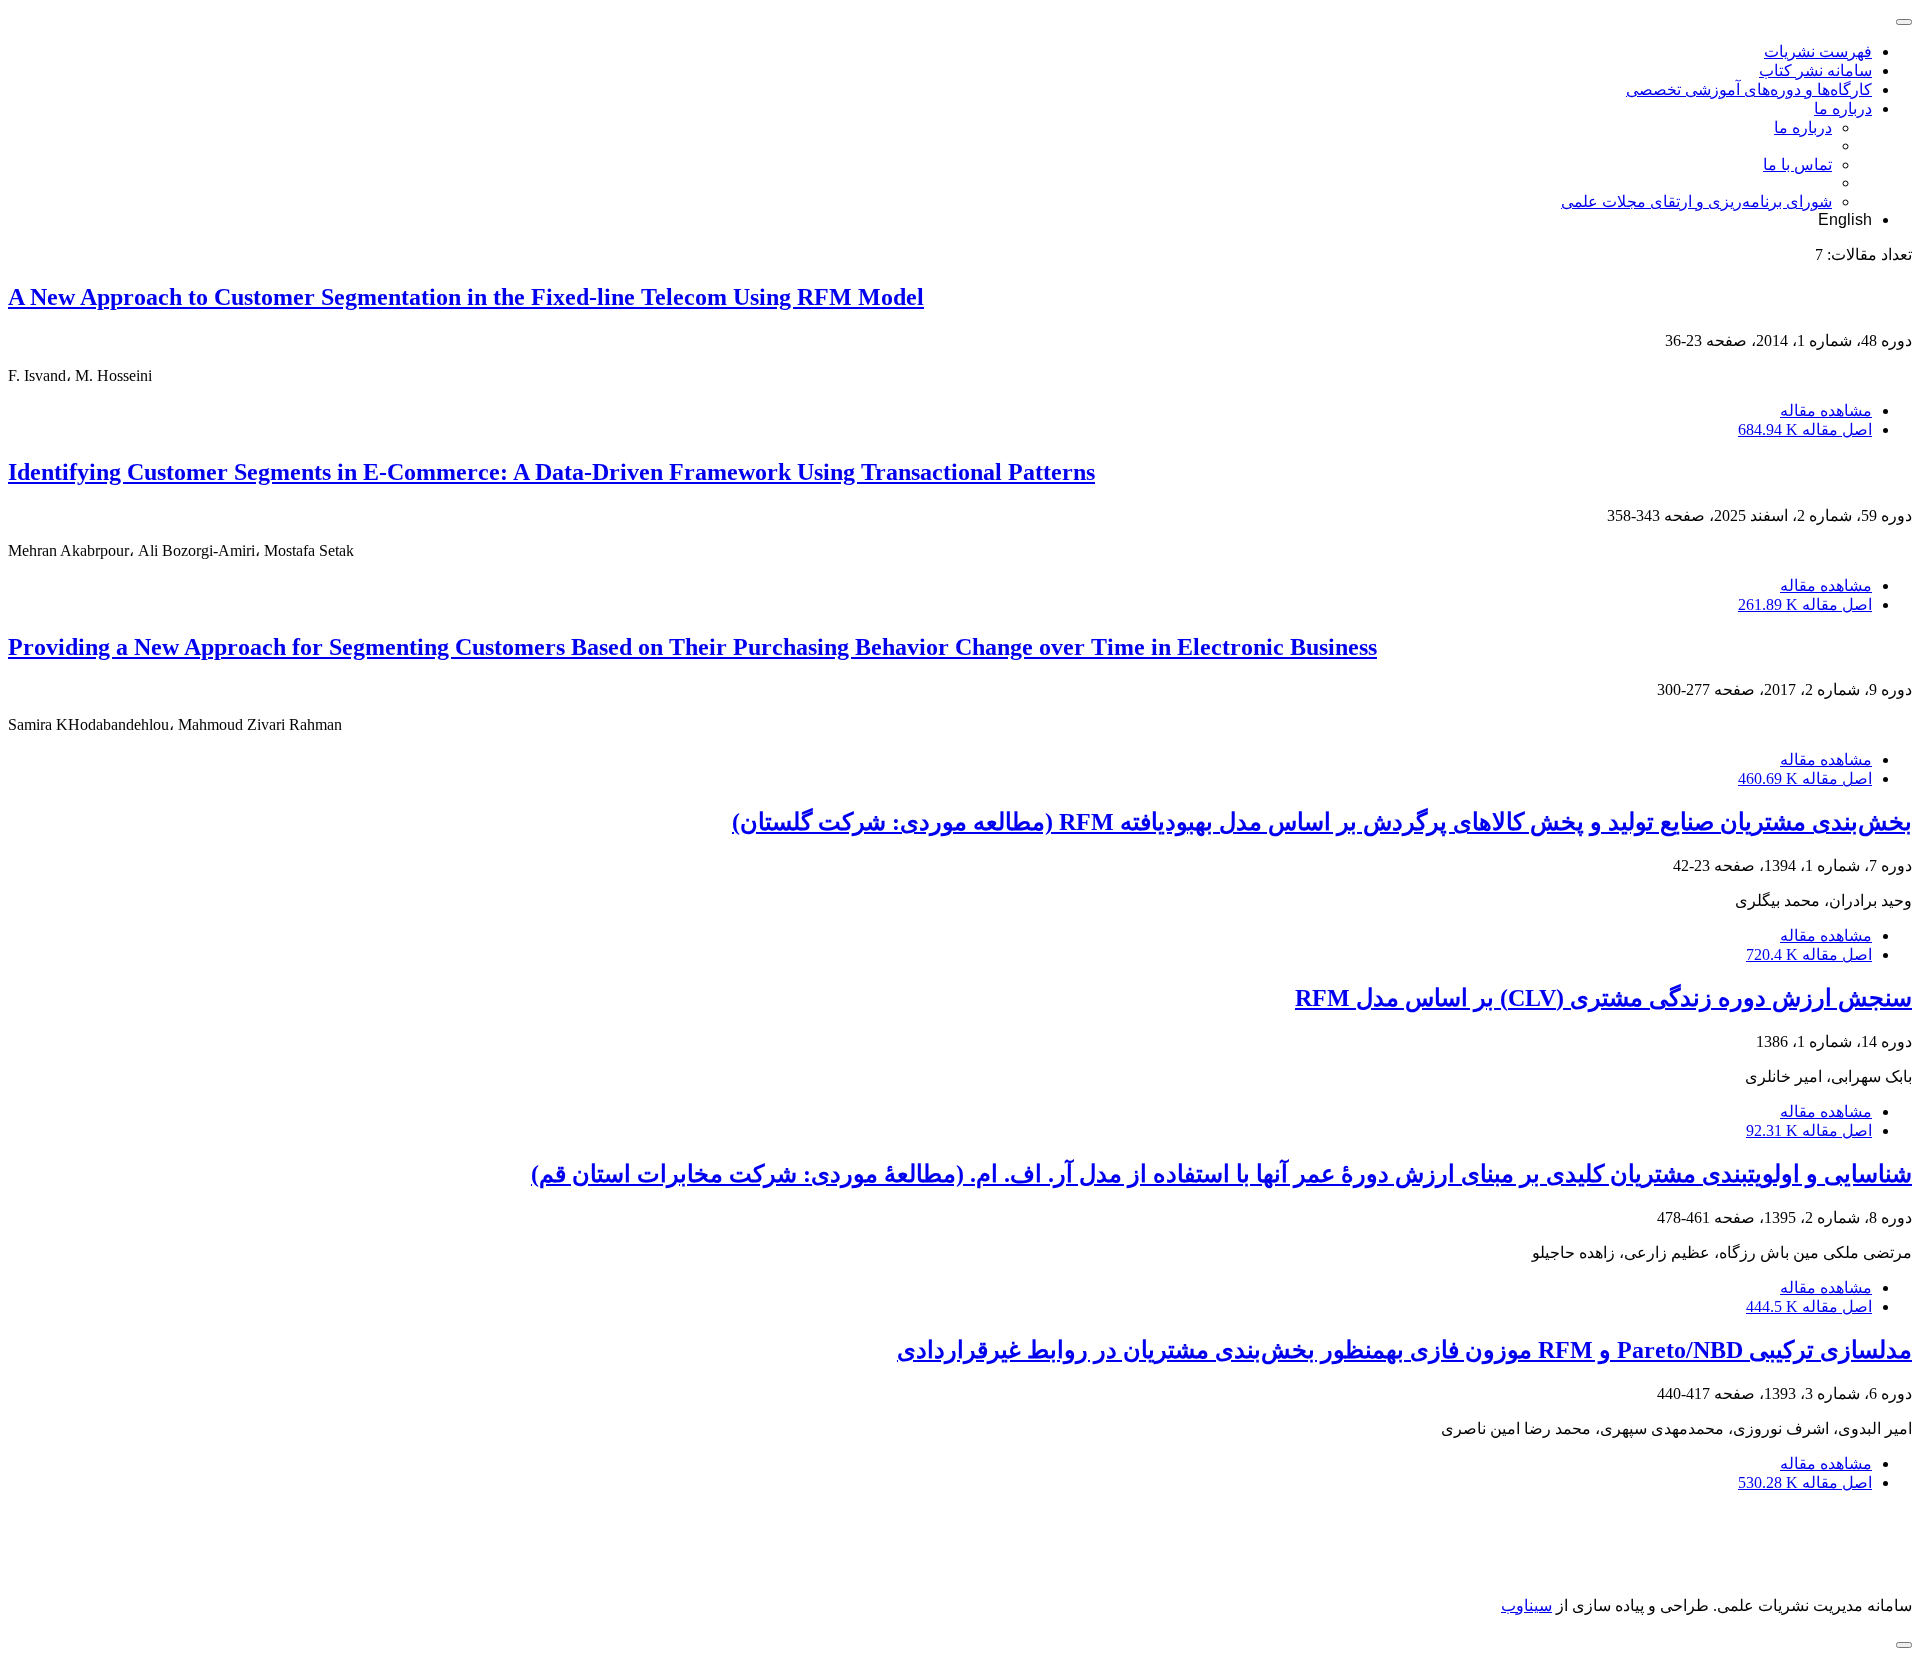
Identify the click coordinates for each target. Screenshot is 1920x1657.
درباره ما (1843, 108)
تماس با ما (1797, 164)
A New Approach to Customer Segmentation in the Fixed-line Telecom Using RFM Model (466, 297)
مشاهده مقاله (1826, 410)
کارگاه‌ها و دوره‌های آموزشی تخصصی (1749, 89)
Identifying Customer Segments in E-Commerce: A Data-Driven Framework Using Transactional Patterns (551, 472)
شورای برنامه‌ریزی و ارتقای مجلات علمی (1696, 201)
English (1845, 219)
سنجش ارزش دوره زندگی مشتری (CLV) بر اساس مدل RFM (1603, 998)
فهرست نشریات (1818, 51)
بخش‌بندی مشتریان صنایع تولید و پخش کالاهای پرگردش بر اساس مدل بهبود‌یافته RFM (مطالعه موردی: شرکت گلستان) (1322, 822)
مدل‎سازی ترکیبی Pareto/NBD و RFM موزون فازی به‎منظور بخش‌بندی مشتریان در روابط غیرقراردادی (1404, 1350)
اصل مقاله (1805, 429)
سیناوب (1526, 1605)
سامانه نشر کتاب (1815, 70)
